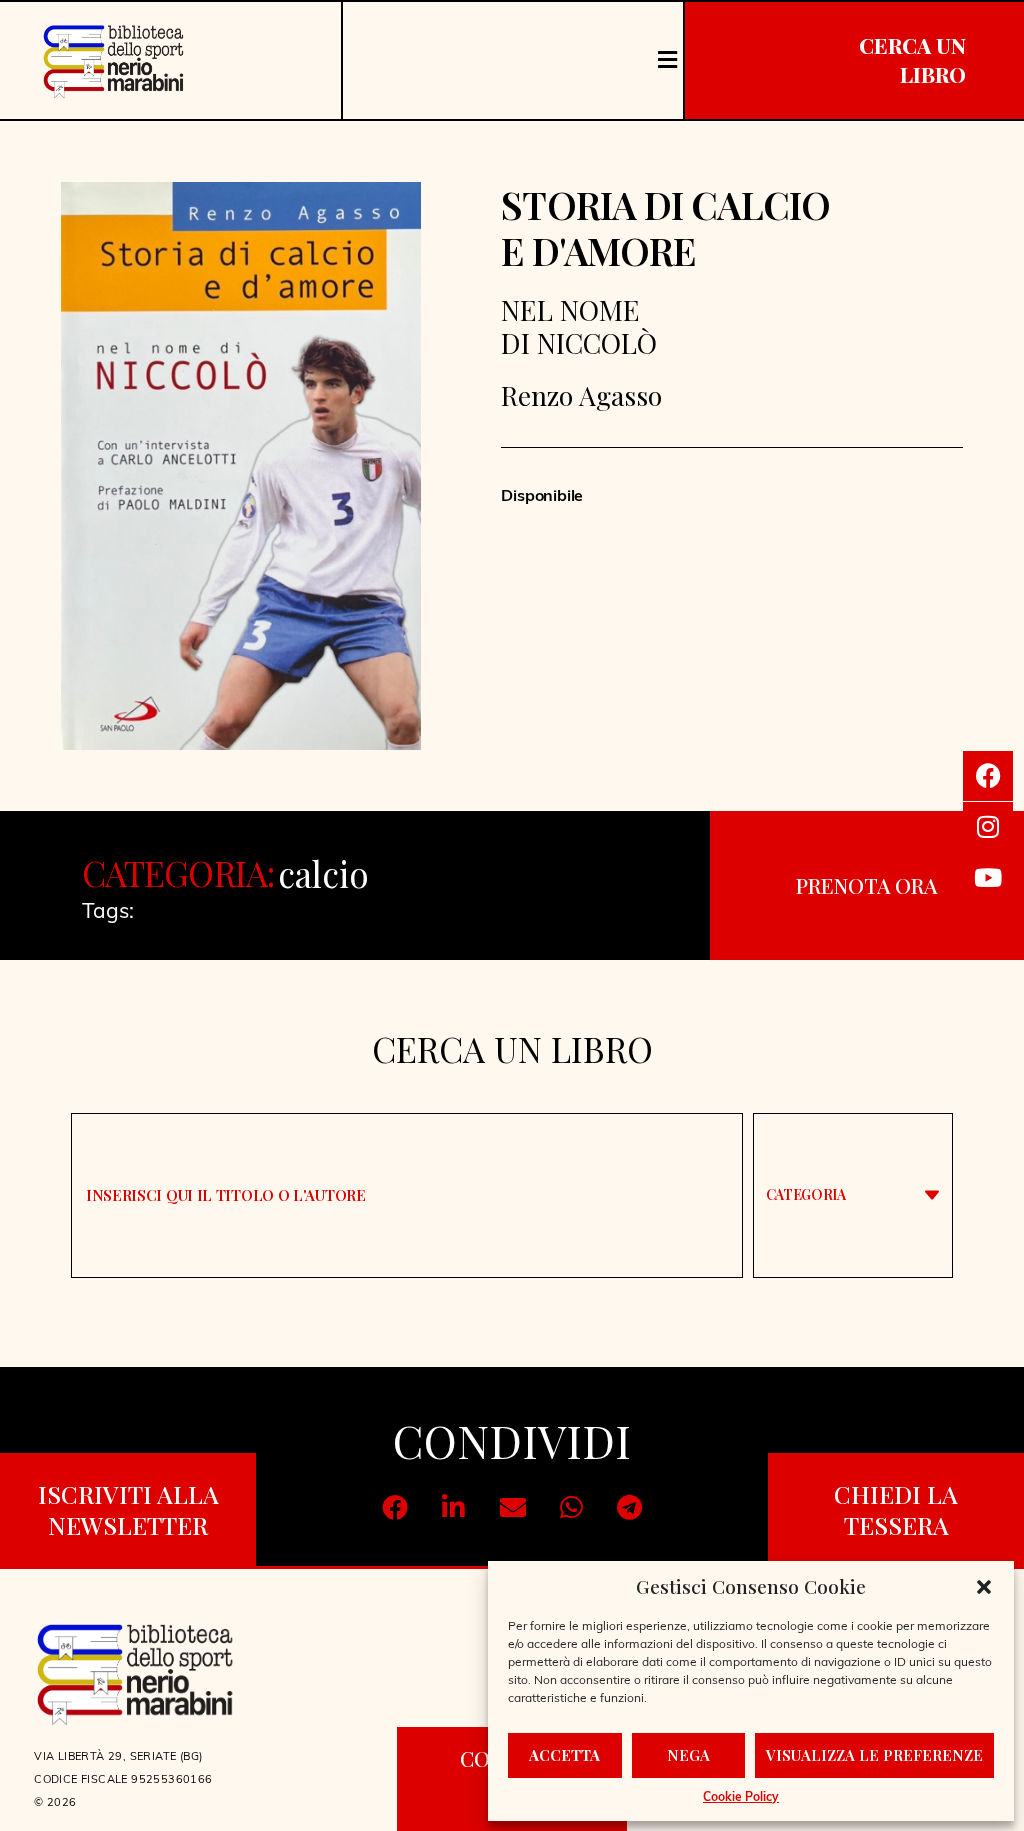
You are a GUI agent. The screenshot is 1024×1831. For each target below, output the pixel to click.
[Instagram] (988, 827)
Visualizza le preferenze (874, 1755)
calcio (323, 873)
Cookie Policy (741, 1798)
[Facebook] (988, 776)
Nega (688, 1755)
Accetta (564, 1755)
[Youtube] (988, 878)
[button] (984, 1587)
